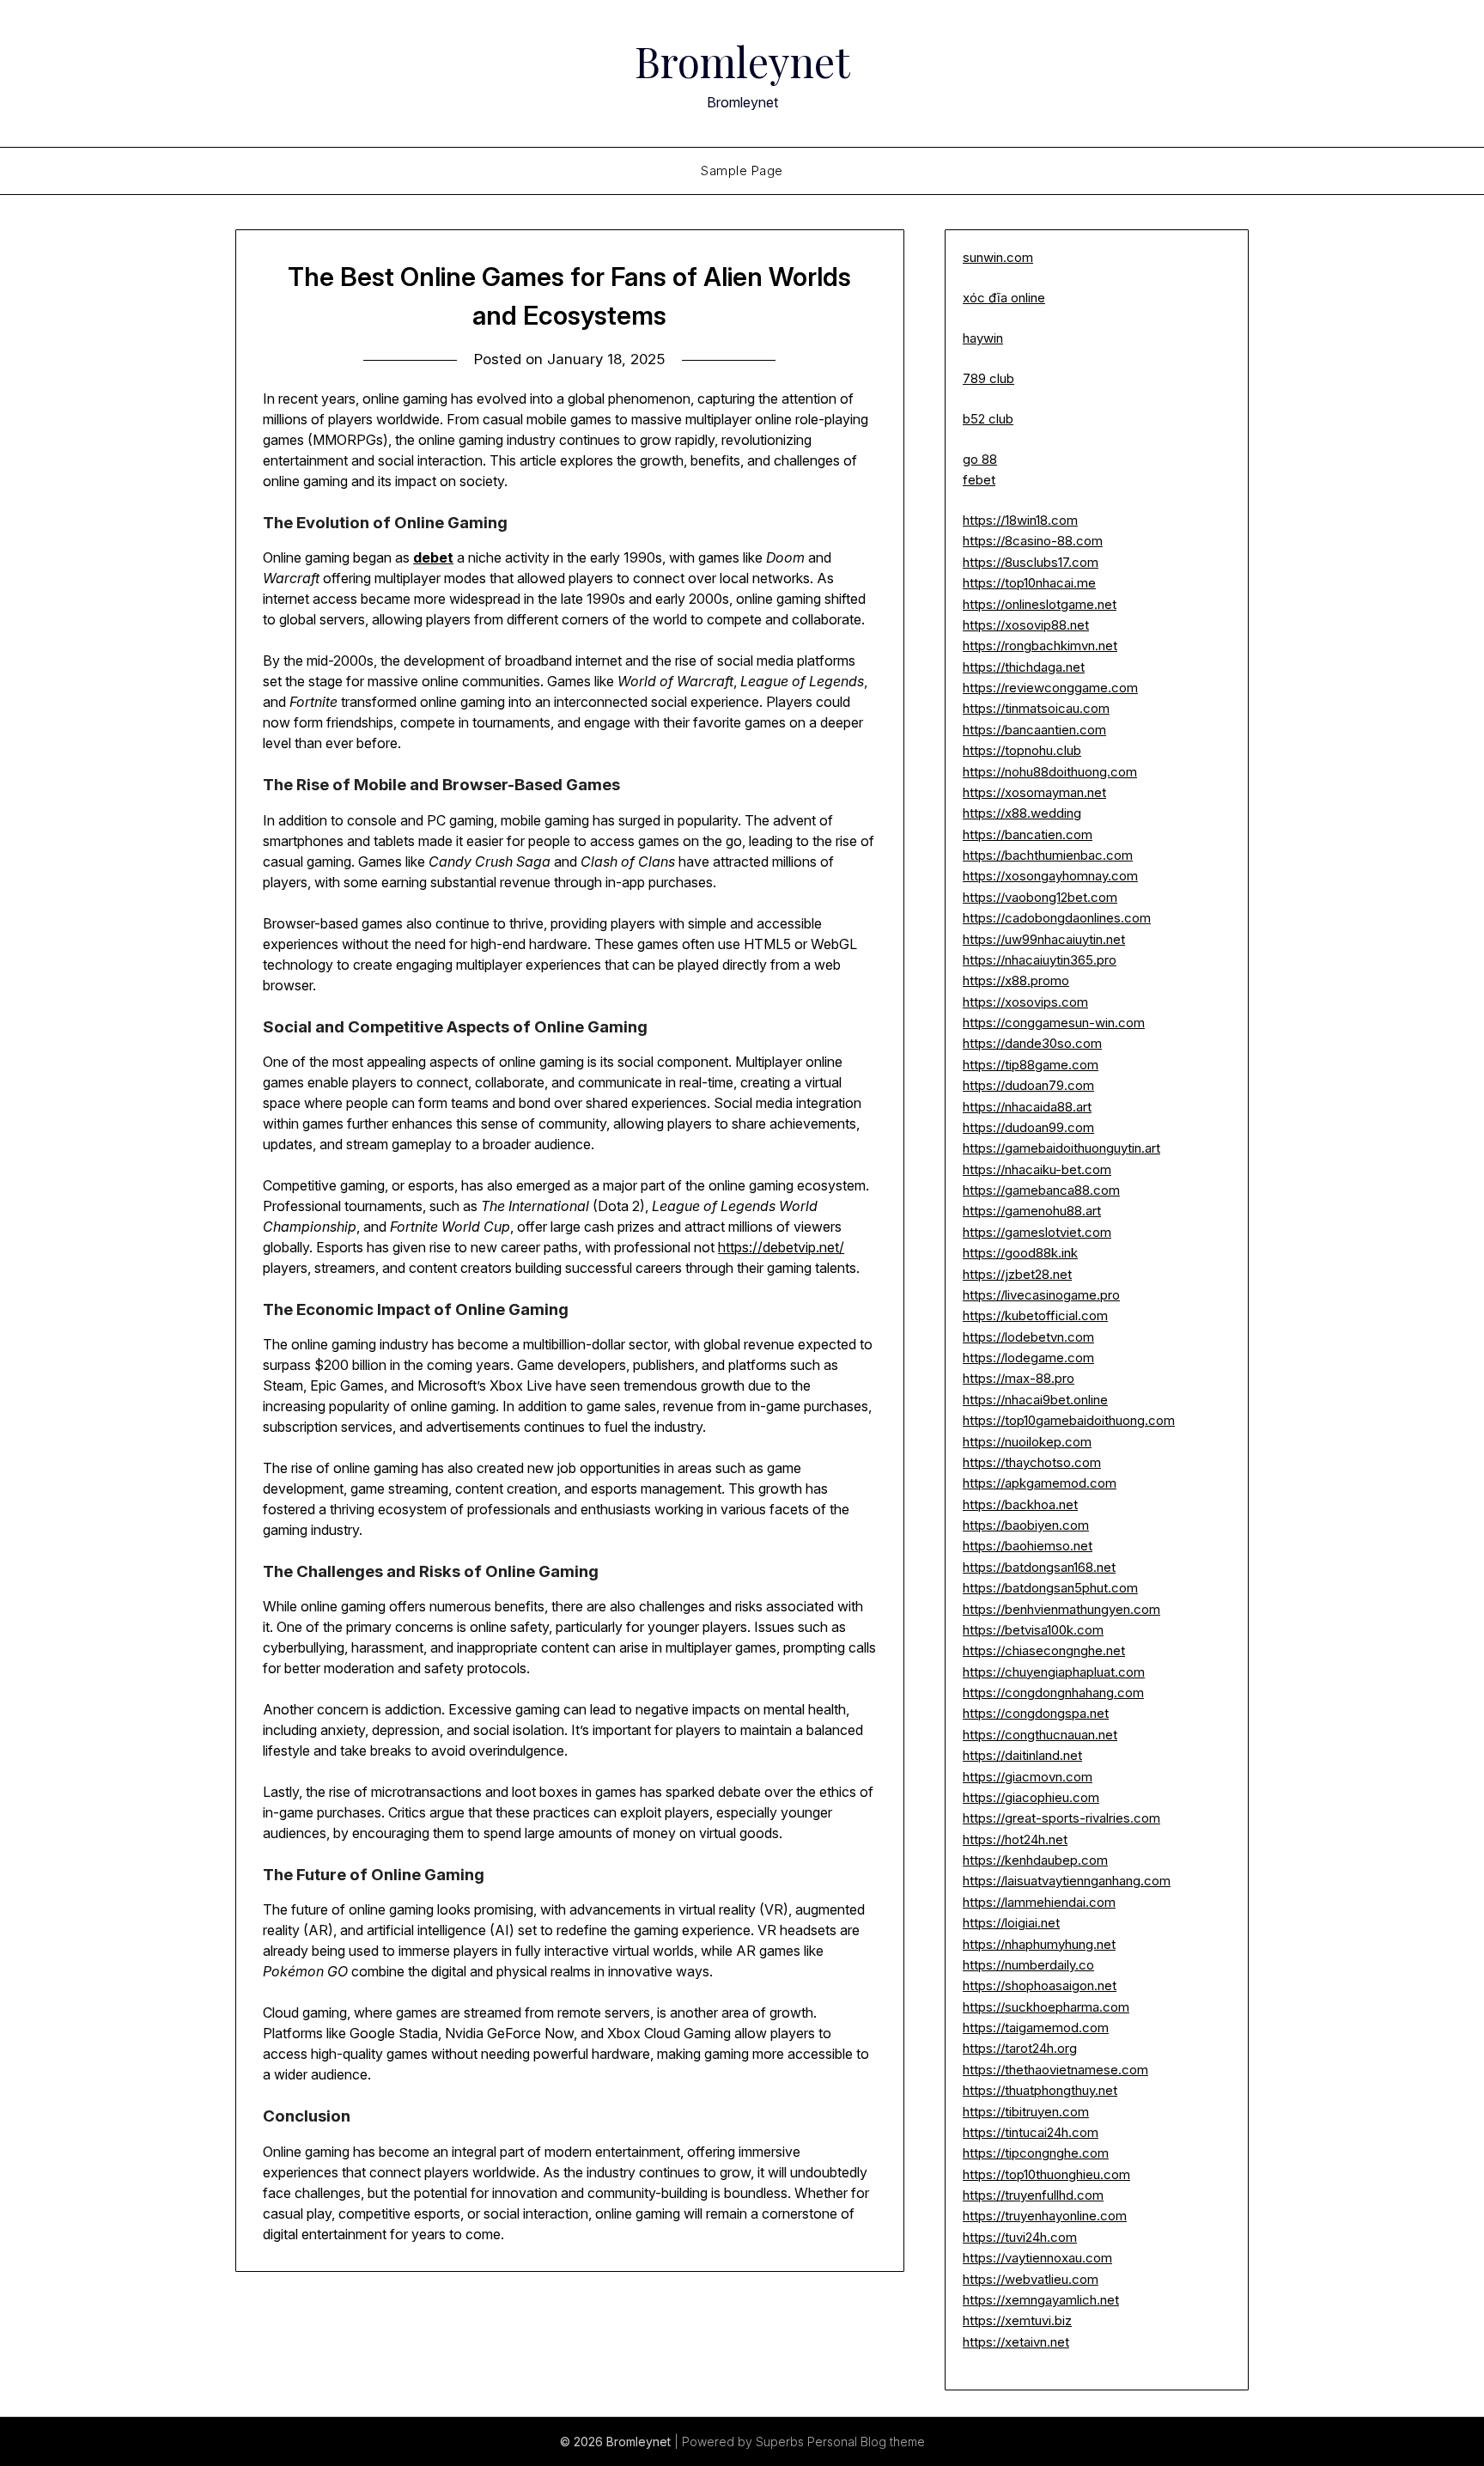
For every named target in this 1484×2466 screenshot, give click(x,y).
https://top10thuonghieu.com (1046, 2174)
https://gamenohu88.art (1032, 1211)
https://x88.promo (1016, 980)
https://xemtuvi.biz (1017, 2320)
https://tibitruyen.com (1026, 2112)
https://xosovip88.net (1026, 625)
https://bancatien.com (1028, 834)
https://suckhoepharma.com (1046, 2007)
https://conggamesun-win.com (1054, 1023)
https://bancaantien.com (1034, 730)
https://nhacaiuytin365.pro (1040, 960)
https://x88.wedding (1022, 813)
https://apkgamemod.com (1040, 1483)
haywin (983, 338)
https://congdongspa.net (1036, 1713)
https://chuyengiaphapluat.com (1054, 1672)
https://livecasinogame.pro (1041, 1295)
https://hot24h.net (1015, 1839)
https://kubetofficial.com (1035, 1315)
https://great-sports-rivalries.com (1061, 1818)
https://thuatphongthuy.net (1040, 2090)
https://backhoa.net (1020, 1504)
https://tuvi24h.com (1020, 2237)
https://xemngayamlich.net (1041, 2300)
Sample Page (742, 170)
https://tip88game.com (1031, 1065)
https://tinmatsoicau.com (1036, 708)
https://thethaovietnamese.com (1055, 2070)
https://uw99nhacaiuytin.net (1044, 939)
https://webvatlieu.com (1031, 2279)
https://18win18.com (1020, 520)
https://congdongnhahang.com (1053, 1693)
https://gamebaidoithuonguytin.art (1061, 1148)
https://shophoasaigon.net (1040, 1985)
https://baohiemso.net (1028, 1546)
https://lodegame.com (1028, 1358)
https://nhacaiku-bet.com (1037, 1169)
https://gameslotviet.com (1037, 1232)
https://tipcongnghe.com (1036, 2153)
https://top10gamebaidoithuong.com (1069, 1420)
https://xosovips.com (1025, 1002)
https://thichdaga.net (1024, 667)
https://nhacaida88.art (1027, 1107)
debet (433, 557)
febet (979, 480)
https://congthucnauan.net (1040, 1735)
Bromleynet (742, 61)
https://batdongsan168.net (1039, 1567)
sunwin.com (998, 257)
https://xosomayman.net (1034, 792)
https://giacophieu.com (1031, 1797)
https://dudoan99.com (1028, 1127)
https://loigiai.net (1011, 1923)
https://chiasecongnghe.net (1044, 1650)
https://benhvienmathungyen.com (1061, 1609)
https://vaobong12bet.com (1040, 897)
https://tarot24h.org (1020, 2048)
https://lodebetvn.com (1028, 1337)
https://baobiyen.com (1026, 1525)
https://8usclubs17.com (1031, 562)
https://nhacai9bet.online (1035, 1400)
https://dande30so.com (1032, 1043)
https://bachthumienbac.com (1048, 855)
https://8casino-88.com (1033, 541)
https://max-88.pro (1019, 1378)
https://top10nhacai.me (1029, 583)
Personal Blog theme (866, 2442)
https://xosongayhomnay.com (1050, 876)
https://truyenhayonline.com (1045, 2216)
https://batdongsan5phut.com (1050, 1588)
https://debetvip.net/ (781, 1247)
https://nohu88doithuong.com (1050, 772)
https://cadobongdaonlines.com (1057, 918)
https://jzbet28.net (1017, 1274)
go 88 (980, 459)
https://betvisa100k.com (1033, 1630)
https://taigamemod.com (1036, 2028)
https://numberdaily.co (1028, 1965)
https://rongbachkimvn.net (1040, 645)
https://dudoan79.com (1028, 1085)
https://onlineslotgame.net (1040, 604)
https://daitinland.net (1022, 1755)
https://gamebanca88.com (1041, 1190)
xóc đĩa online (1004, 298)
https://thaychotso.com (1032, 1462)
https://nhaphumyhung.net (1039, 1944)
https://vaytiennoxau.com (1037, 2258)
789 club (988, 378)
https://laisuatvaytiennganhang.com (1067, 1881)
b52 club (988, 419)
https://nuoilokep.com (1027, 1442)
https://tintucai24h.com (1031, 2132)
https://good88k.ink (1020, 1253)
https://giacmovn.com (1028, 1777)
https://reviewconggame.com (1050, 688)
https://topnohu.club (1022, 750)
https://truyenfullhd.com (1033, 2195)
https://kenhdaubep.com (1035, 1860)
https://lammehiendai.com (1039, 1902)
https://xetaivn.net (1016, 2342)
